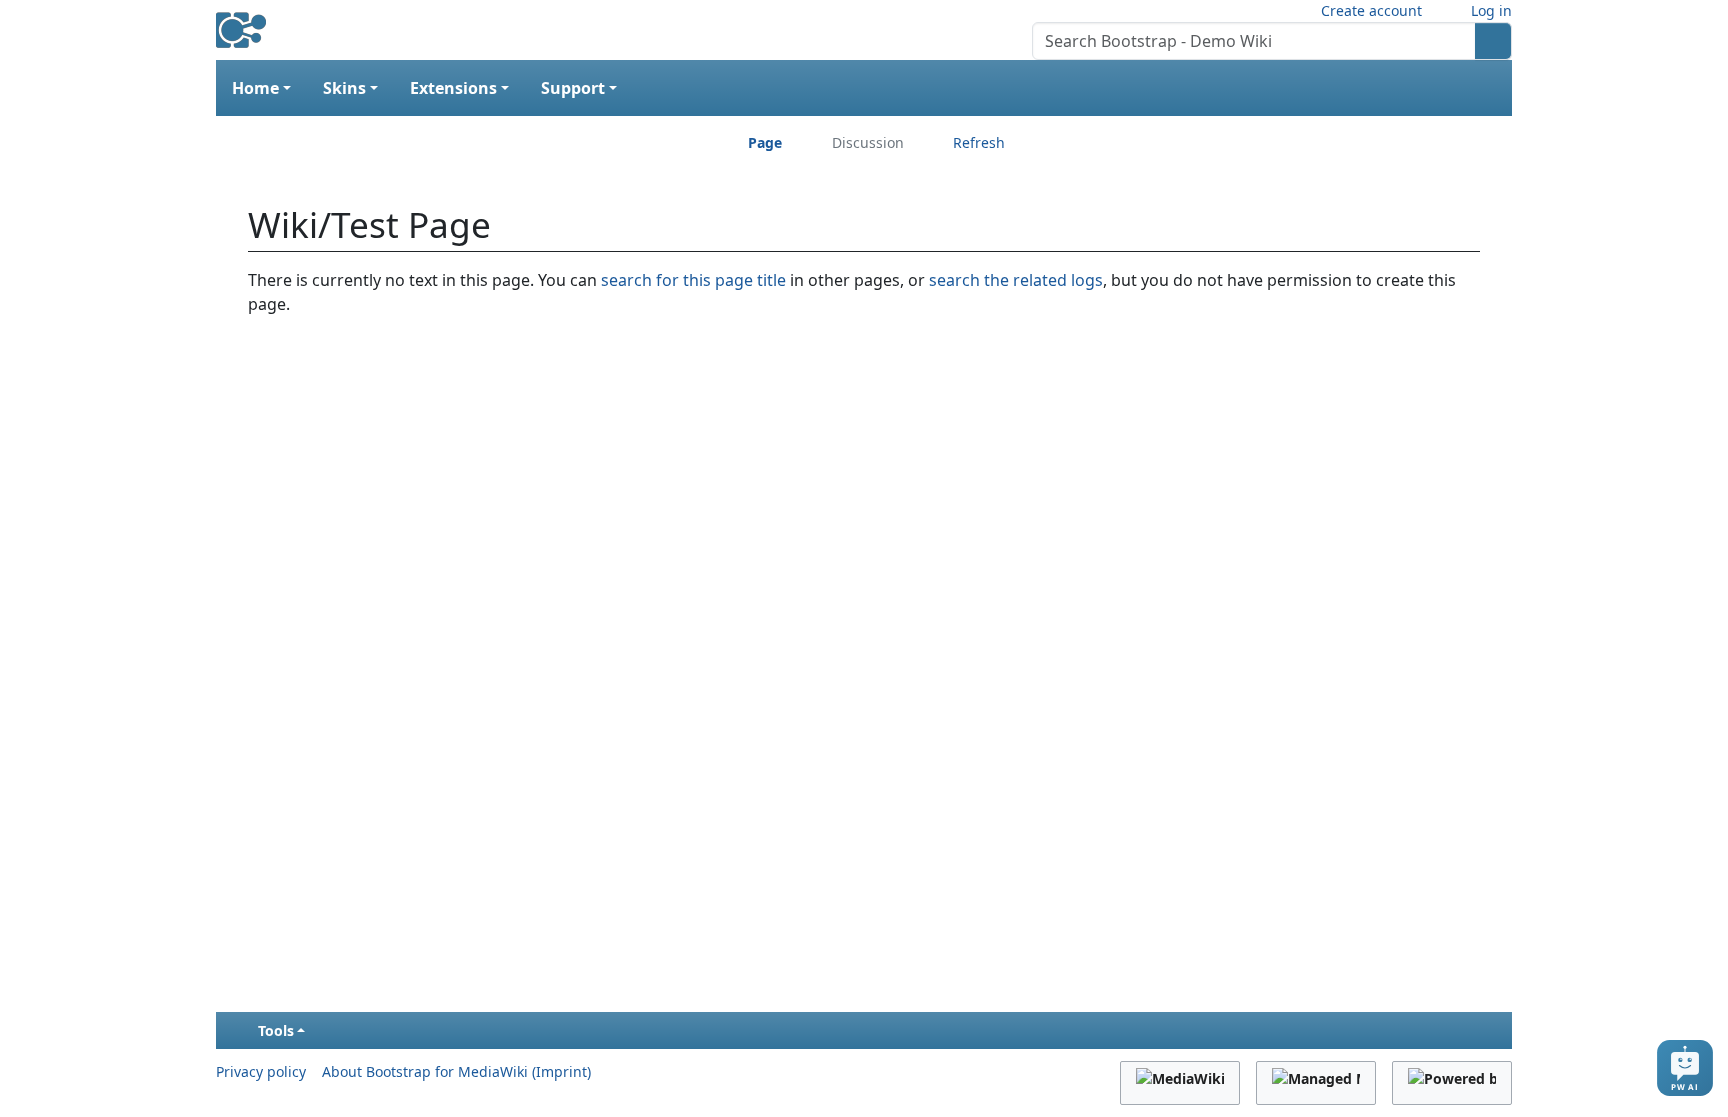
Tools (276, 1030)
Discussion (868, 142)
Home (255, 88)
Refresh (979, 142)
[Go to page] (1493, 41)
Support (573, 88)
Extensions (453, 88)
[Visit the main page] (241, 23)
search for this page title (693, 280)
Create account (1371, 10)
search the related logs (1016, 280)
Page (765, 142)
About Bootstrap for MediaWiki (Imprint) (456, 1071)
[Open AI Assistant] (1685, 1068)
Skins (344, 88)
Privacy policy (261, 1071)
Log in (1491, 10)
